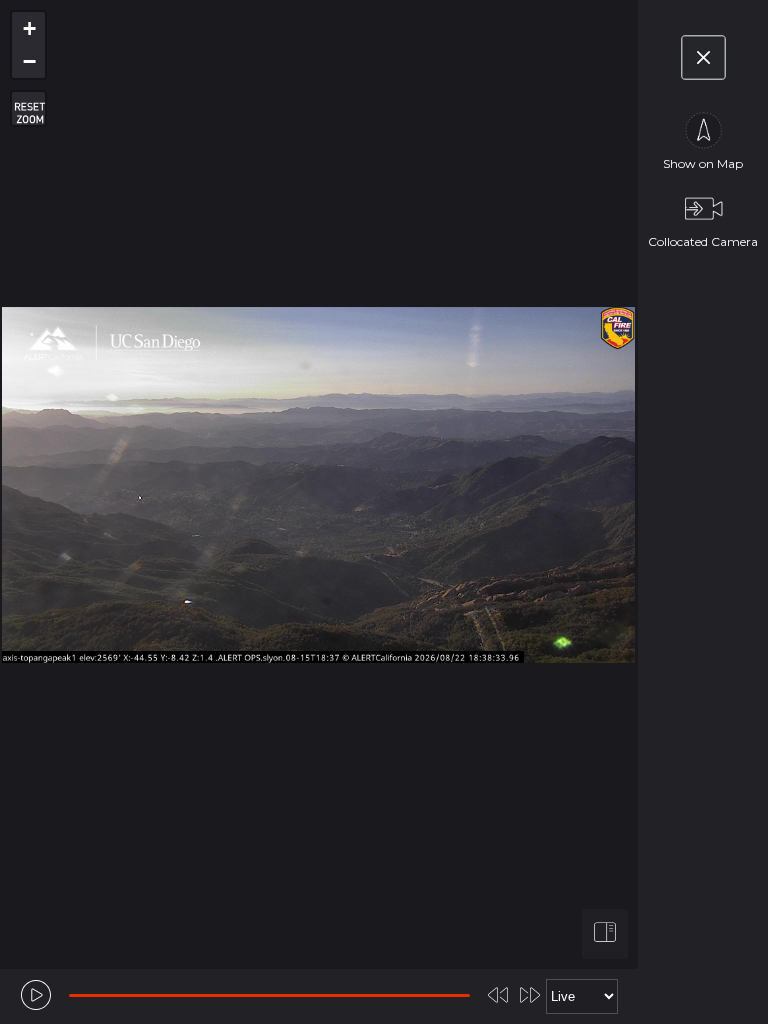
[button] (28, 28)
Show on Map (703, 163)
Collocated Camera (703, 241)
